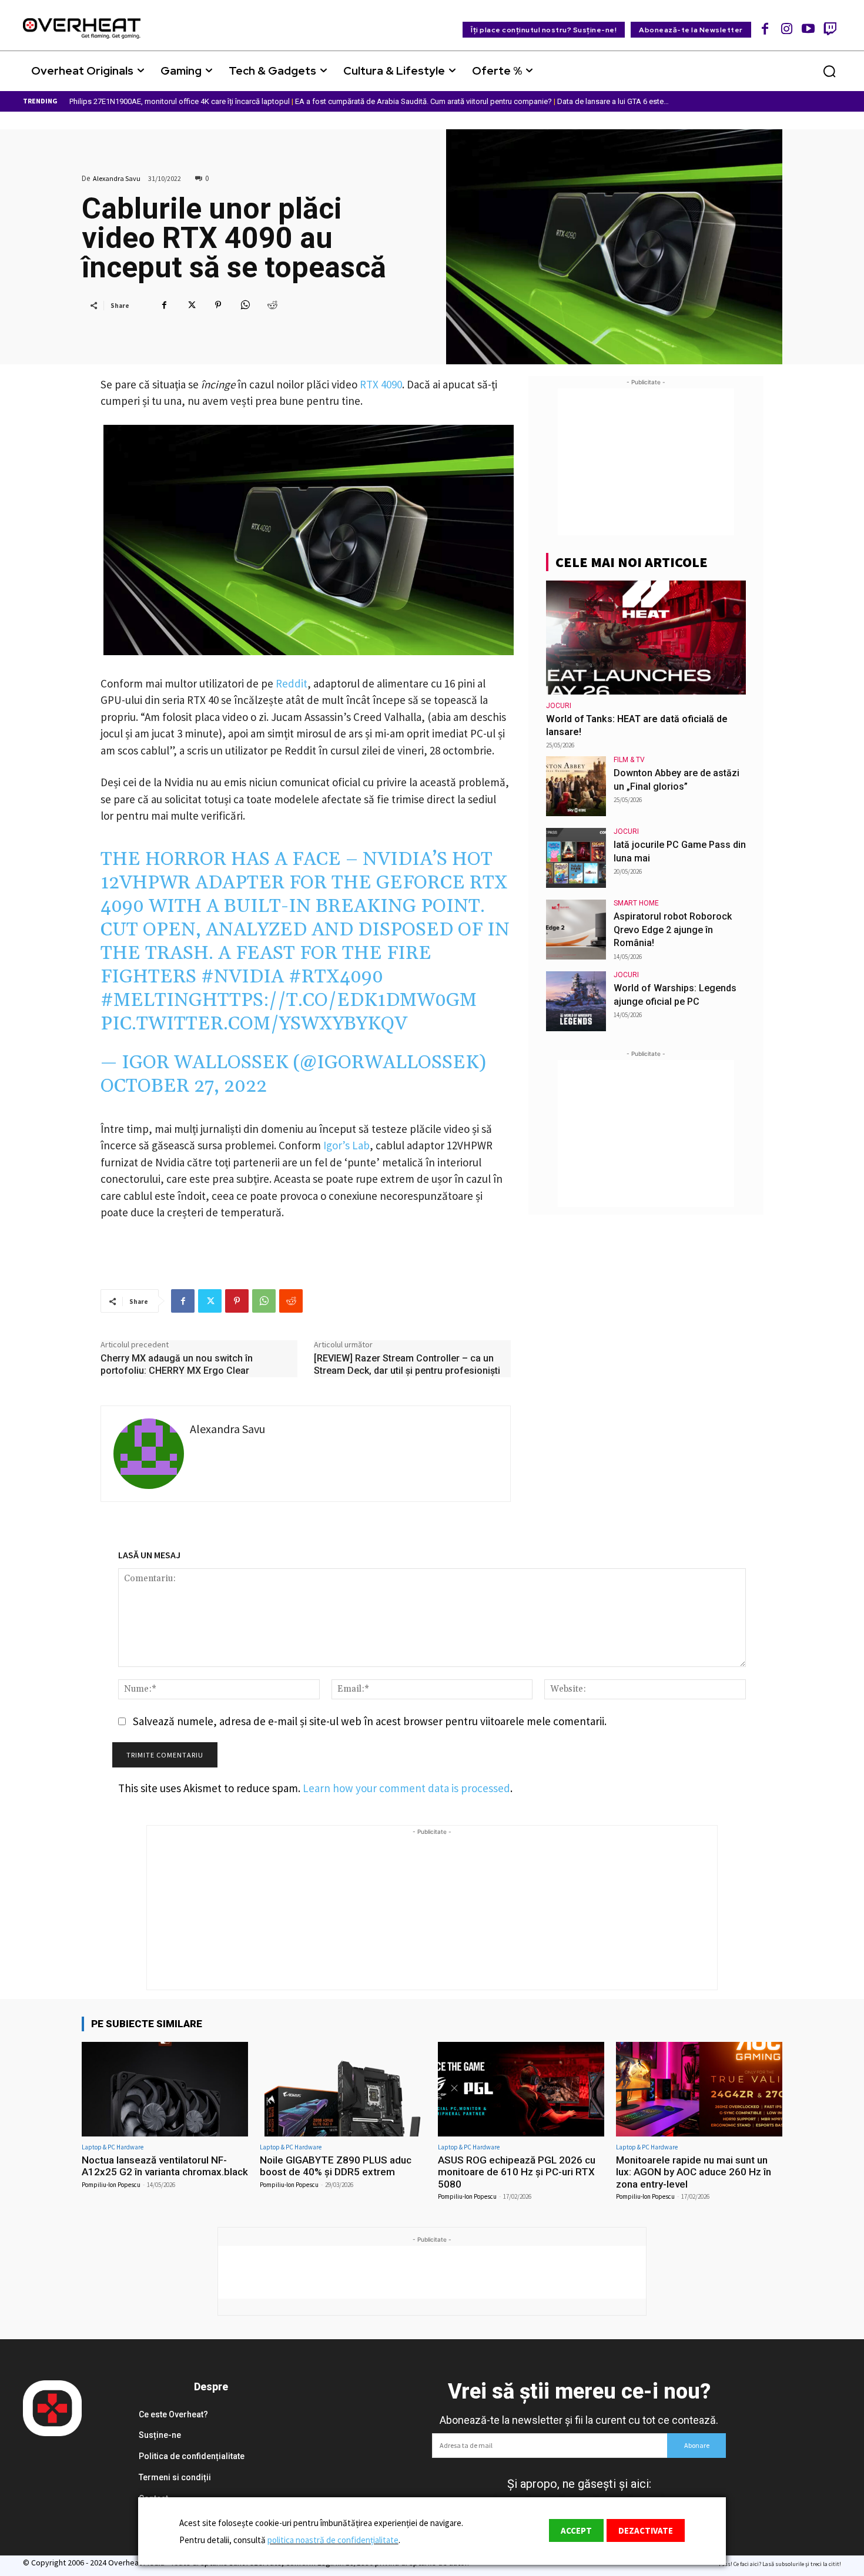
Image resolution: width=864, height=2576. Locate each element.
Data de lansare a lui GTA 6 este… (613, 101)
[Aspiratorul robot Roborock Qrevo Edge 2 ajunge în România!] (576, 930)
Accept (576, 2530)
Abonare (697, 2445)
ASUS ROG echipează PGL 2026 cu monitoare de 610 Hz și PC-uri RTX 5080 (517, 2172)
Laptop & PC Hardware (113, 2147)
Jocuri (559, 706)
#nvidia (242, 977)
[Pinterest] (218, 305)
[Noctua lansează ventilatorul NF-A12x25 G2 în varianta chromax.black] (165, 2089)
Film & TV (629, 760)
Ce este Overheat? (173, 2414)
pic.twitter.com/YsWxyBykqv (254, 1024)
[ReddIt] (272, 305)
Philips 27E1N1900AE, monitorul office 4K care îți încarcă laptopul (180, 101)
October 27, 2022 (184, 1086)
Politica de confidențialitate (192, 2456)
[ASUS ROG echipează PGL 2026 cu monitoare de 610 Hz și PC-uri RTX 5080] (521, 2089)
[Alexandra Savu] (149, 1454)
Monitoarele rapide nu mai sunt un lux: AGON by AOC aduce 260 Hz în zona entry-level (694, 2172)
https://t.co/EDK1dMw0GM (339, 1000)
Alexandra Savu (117, 178)
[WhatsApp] (245, 305)
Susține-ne (160, 2435)
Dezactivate (646, 2530)
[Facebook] (766, 28)
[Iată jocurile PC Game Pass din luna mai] (576, 858)
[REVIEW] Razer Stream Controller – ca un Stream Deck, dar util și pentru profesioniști (407, 1364)
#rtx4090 (336, 977)
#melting (151, 1000)
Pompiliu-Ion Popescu (111, 2185)
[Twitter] (191, 305)
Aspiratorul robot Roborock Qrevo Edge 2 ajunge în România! (673, 930)
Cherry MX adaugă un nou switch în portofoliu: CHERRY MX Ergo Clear (177, 1364)
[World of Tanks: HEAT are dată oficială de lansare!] (646, 638)
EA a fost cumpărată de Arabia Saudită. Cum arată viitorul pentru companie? (423, 101)
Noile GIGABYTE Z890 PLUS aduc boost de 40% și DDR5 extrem (336, 2166)
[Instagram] (787, 28)
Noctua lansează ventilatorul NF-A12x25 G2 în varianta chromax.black (165, 2166)
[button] (829, 71)
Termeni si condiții (175, 2477)
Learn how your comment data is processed (406, 1788)
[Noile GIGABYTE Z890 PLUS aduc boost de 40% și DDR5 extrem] (343, 2089)
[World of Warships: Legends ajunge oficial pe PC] (576, 1001)
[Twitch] (830, 28)
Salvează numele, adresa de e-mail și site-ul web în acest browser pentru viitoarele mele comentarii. (370, 1721)
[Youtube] (808, 28)
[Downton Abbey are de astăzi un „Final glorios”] (576, 786)
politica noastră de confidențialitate (333, 2540)
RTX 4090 (381, 384)
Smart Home (636, 903)
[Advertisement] (646, 462)
